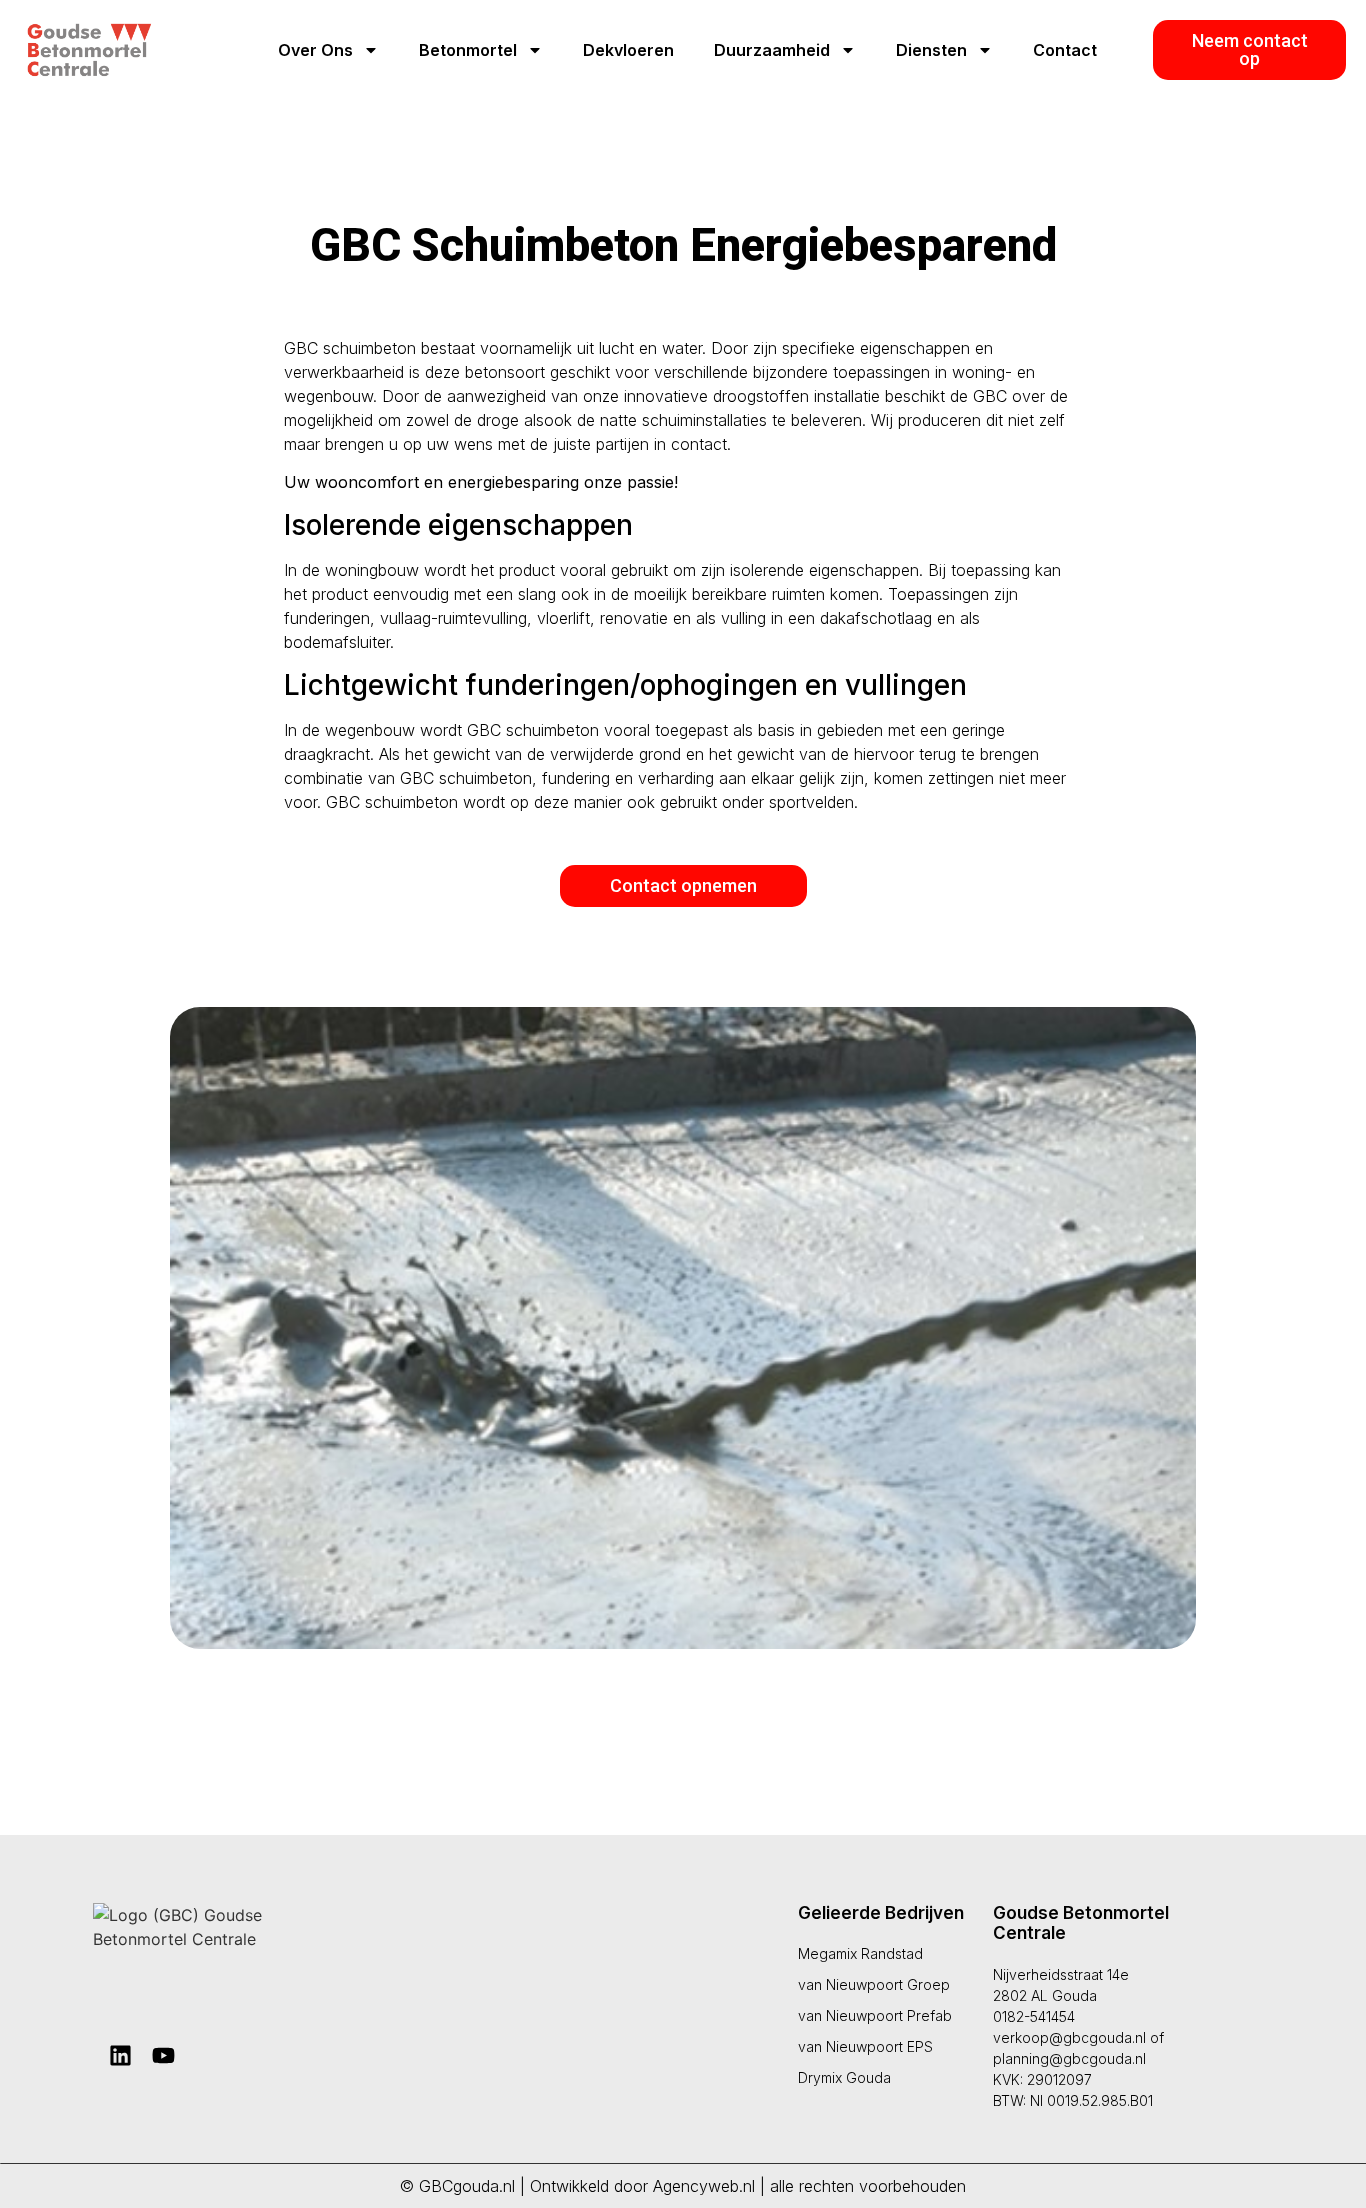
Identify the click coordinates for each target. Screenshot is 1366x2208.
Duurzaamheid (772, 50)
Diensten (931, 50)
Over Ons (315, 50)
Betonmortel (468, 50)
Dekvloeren (628, 50)
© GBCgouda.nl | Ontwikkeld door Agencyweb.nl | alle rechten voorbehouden (683, 2186)
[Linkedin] (120, 2055)
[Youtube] (163, 2055)
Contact (1065, 50)
